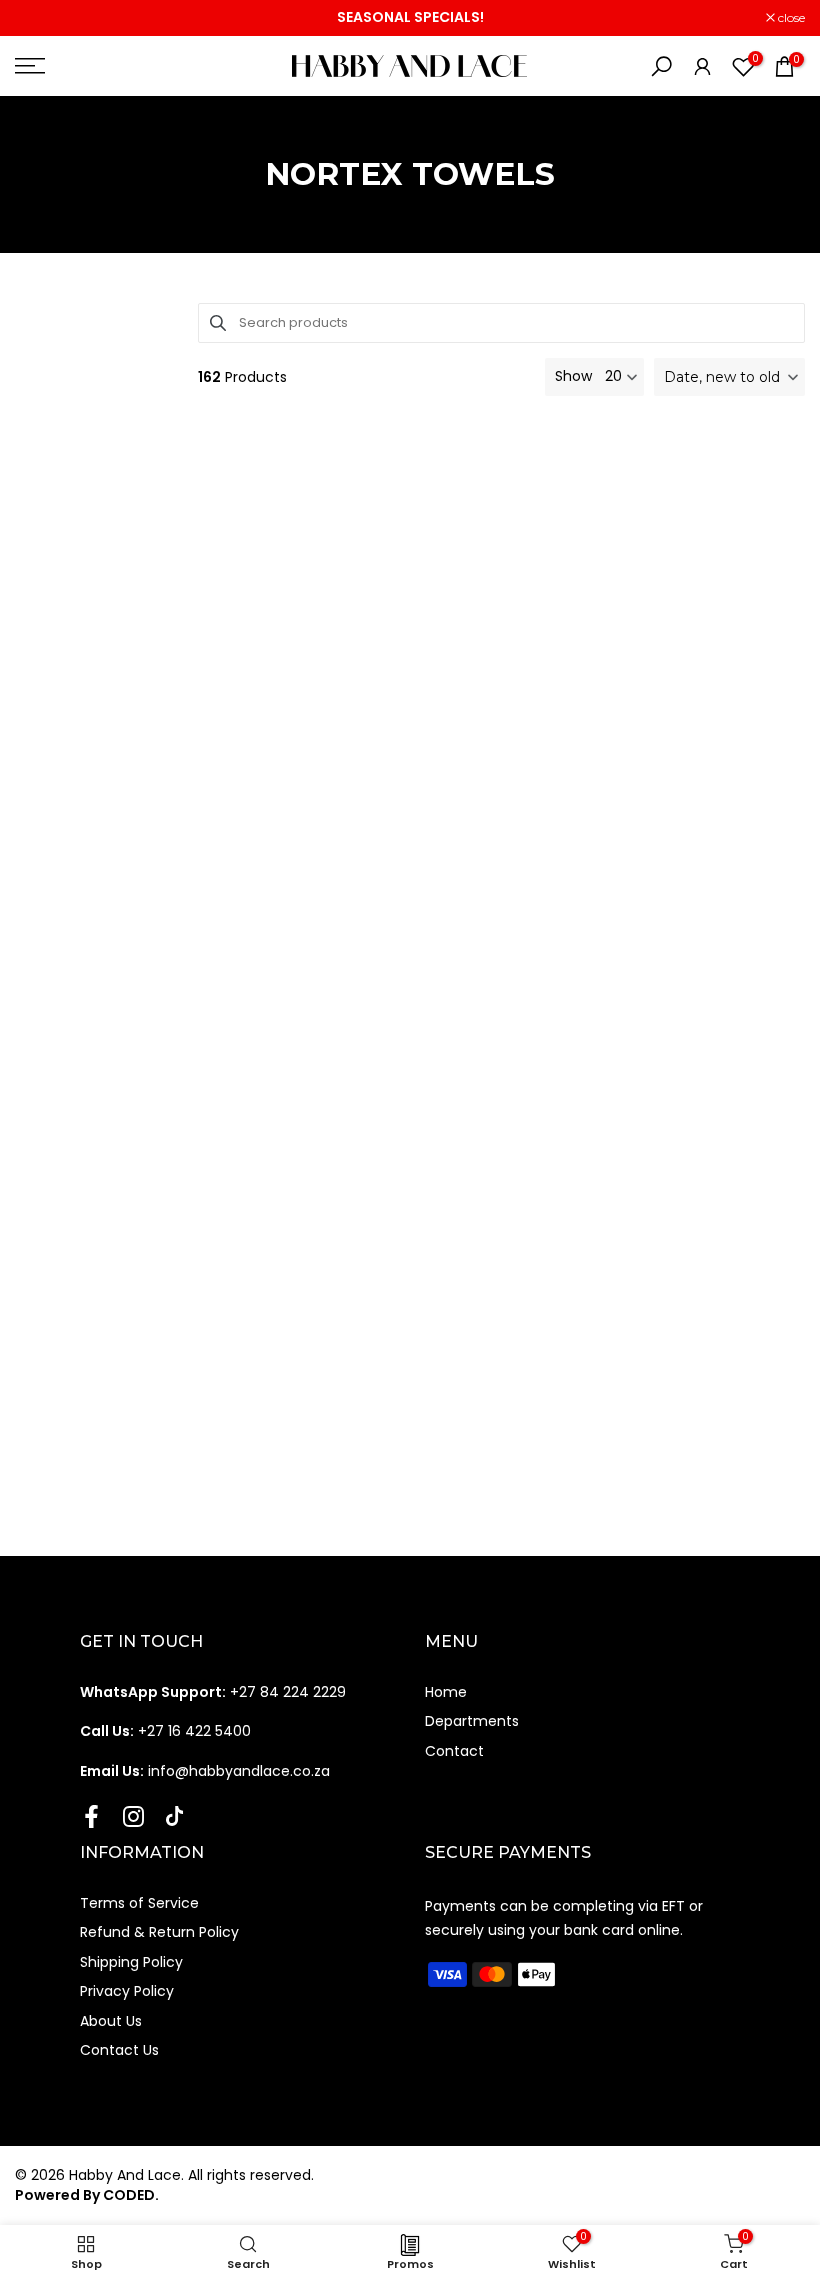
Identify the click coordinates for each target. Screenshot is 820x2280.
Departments (472, 1721)
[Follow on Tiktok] (174, 1817)
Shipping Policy (131, 1962)
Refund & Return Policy (159, 1932)
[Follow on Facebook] (91, 1817)
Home (446, 1692)
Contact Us (119, 2050)
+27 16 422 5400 (165, 1731)
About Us (111, 2021)
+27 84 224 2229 (213, 1692)
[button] (729, 377)
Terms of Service (139, 1903)
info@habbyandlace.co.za (205, 1771)
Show (573, 376)
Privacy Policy (127, 1991)
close (39, 18)
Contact (454, 1751)
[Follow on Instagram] (133, 1817)
